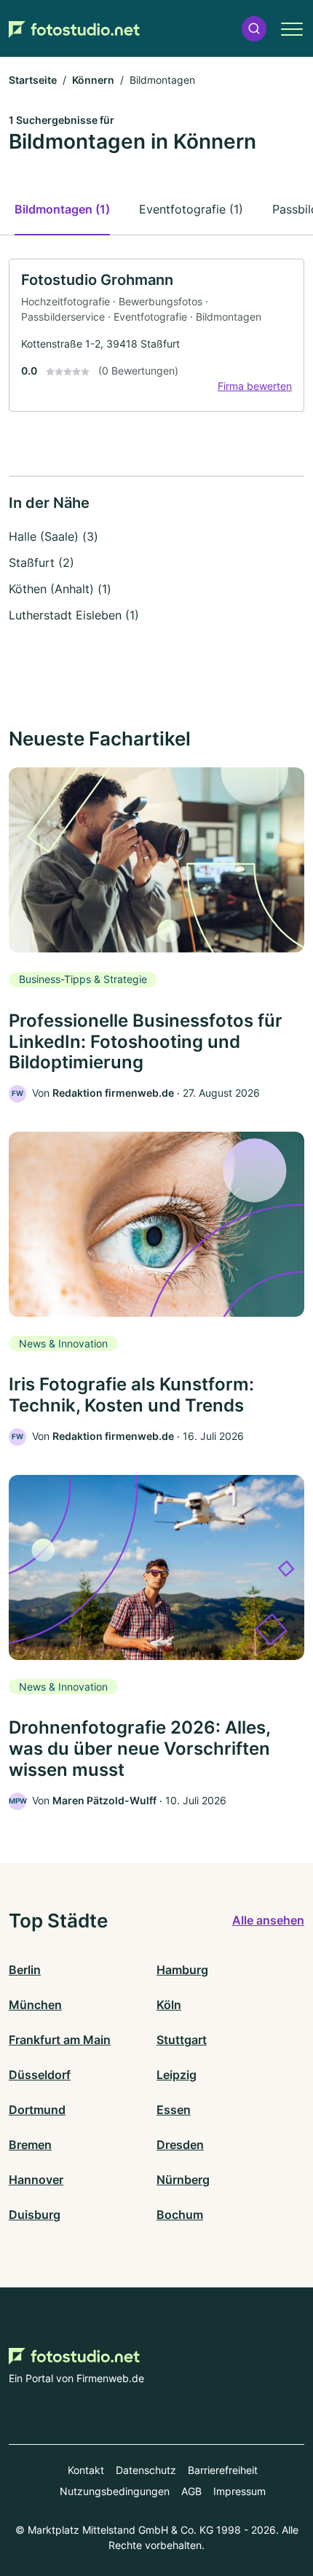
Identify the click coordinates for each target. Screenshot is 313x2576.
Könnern (93, 80)
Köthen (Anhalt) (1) (60, 589)
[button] (254, 29)
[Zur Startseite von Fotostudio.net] (74, 29)
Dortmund (37, 2110)
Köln (169, 2005)
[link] (156, 335)
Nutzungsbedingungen (115, 2491)
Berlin (25, 1970)
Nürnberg (183, 2180)
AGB (191, 2491)
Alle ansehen (268, 1920)
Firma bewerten (255, 386)
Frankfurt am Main (60, 2040)
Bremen (30, 2145)
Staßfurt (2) (41, 563)
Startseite (33, 80)
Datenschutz (146, 2470)
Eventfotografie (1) (191, 209)
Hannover (36, 2180)
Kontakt (86, 2470)
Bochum (180, 2215)
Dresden (180, 2145)
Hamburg (182, 1970)
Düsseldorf (40, 2075)
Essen (174, 2110)
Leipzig (177, 2075)
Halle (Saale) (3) (54, 536)
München (35, 2005)
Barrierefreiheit (223, 2470)
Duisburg (35, 2215)
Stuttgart (182, 2040)
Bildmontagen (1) (62, 209)
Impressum (239, 2491)
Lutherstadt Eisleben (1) (74, 615)
